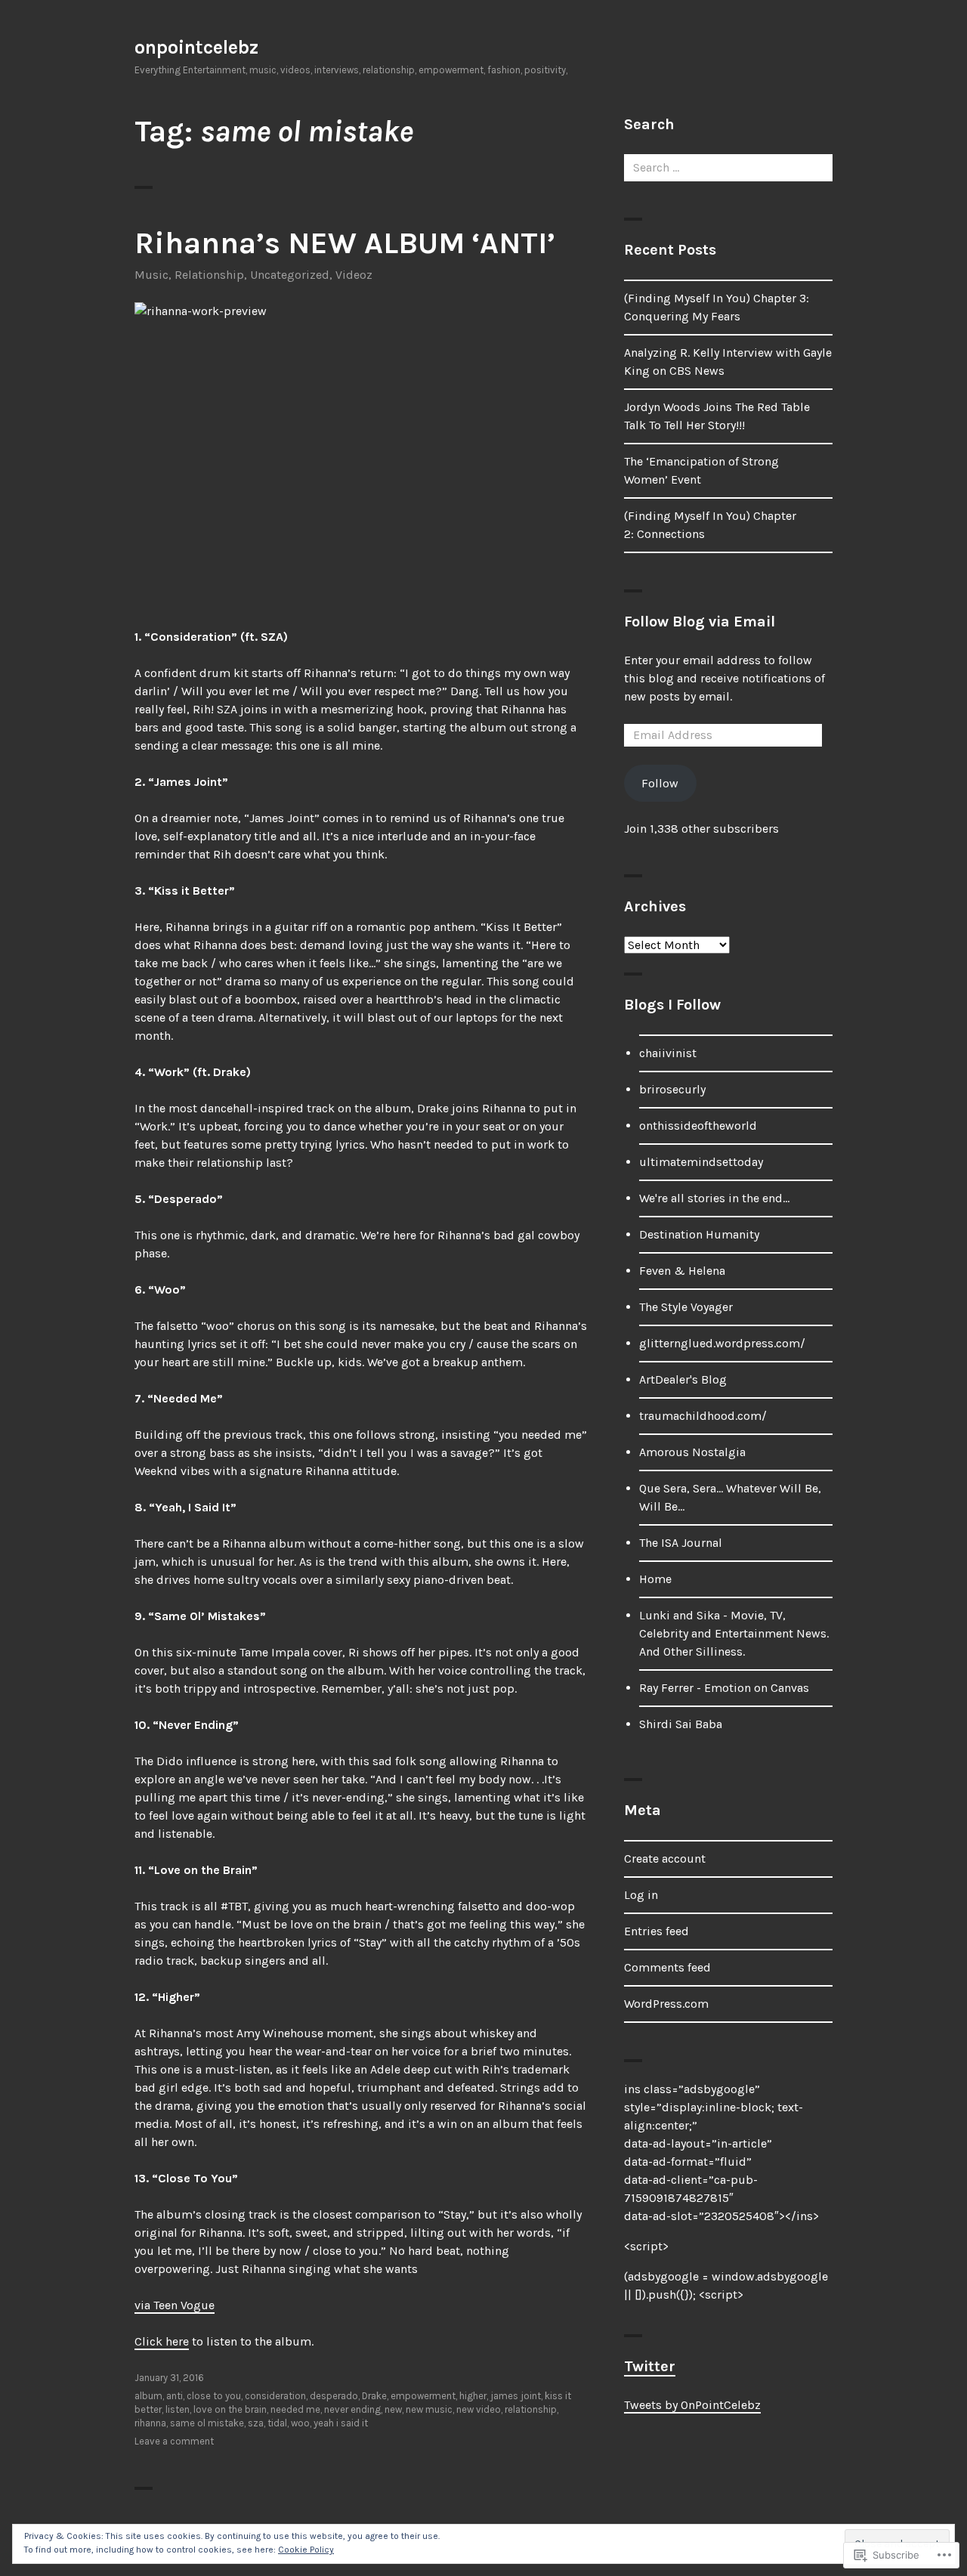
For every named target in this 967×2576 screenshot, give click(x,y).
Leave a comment (174, 2441)
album (148, 2396)
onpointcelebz (196, 47)
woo (300, 2423)
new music (429, 2409)
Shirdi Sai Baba (681, 1724)
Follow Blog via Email (700, 622)
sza (256, 2423)
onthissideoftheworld (698, 1126)
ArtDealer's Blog (683, 1379)
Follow (660, 783)
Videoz (354, 275)
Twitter (650, 2366)
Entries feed (657, 1931)
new (393, 2409)
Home (655, 1579)
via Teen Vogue (175, 2305)
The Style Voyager (686, 1307)
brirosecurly (672, 1089)
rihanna (150, 2423)
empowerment (423, 2396)
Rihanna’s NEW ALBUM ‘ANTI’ (345, 243)
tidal (277, 2423)
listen (178, 2409)
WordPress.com (666, 2004)
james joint (516, 2396)
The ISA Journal (681, 1543)
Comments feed (667, 1967)
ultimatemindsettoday (701, 1162)
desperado (334, 2396)
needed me (295, 2409)
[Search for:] (728, 167)
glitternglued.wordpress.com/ (722, 1343)
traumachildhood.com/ (703, 1416)
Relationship (209, 275)
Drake (374, 2396)
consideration (275, 2396)
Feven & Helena (682, 1271)
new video (479, 2409)
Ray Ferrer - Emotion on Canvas (724, 1688)
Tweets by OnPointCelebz (692, 2405)
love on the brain (230, 2409)
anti (175, 2396)
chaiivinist (668, 1053)
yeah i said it (341, 2423)
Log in (641, 1895)
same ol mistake (207, 2423)
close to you (214, 2396)
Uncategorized (290, 275)
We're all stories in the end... (714, 1198)
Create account (665, 1859)
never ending (352, 2409)
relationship (531, 2409)
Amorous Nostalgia (692, 1452)
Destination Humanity (699, 1234)
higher (473, 2396)
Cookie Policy (306, 2550)
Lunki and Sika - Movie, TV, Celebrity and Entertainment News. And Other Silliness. (734, 1633)
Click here (162, 2341)
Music (151, 275)
